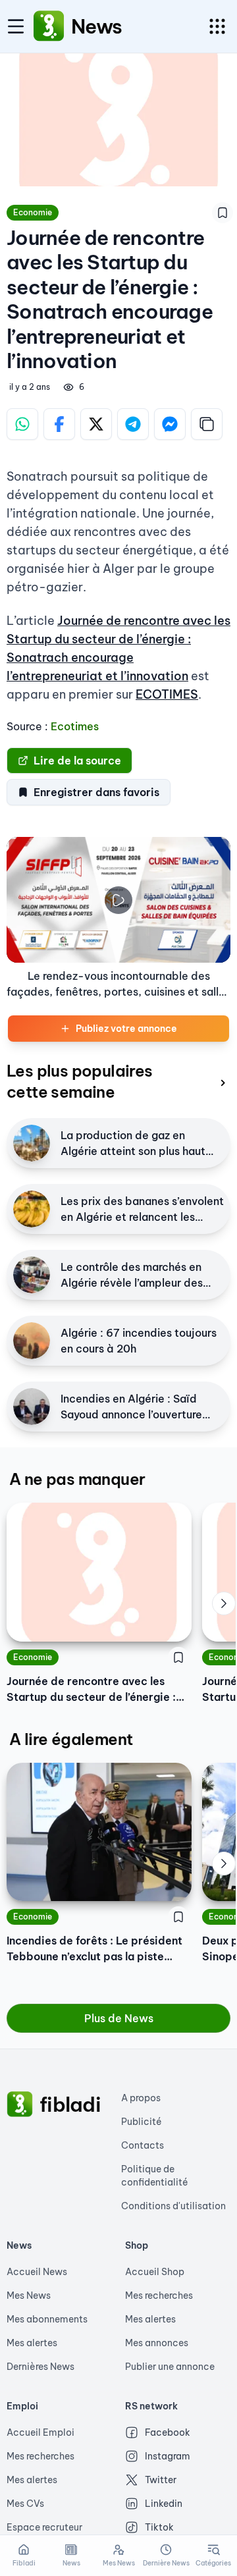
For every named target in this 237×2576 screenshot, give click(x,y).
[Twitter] (96, 424)
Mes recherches (159, 2295)
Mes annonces (157, 2343)
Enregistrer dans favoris (96, 792)
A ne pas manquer (77, 1479)
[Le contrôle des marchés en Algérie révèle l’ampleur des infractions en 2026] (32, 1275)
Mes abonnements (47, 2319)
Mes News (29, 2295)
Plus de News (119, 2018)
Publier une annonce (170, 2367)
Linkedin (164, 2504)
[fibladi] (20, 2105)
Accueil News (37, 2272)
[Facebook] (59, 424)
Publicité (142, 2122)
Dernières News (40, 2367)
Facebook (168, 2432)
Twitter (161, 2480)
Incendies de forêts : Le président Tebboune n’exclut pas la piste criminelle (94, 1949)
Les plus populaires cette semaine (80, 1081)
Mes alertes (32, 2343)
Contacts (143, 2145)
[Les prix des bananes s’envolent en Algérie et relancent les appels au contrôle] (32, 1209)
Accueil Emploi (40, 2432)
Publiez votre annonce (126, 1029)
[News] (49, 26)
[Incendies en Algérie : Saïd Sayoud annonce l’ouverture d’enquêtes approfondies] (32, 1407)
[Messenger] (170, 424)
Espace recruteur (44, 2527)
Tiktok (159, 2527)
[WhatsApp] (22, 424)
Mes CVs (25, 2504)
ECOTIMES (167, 694)
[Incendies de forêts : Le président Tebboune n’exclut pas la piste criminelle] (99, 1832)
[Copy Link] (207, 424)
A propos (141, 2098)
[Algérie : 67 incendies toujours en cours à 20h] (32, 1341)
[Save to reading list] (223, 213)
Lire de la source (77, 761)
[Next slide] (224, 1603)
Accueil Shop (155, 2272)
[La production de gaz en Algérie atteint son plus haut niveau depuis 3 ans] (32, 1143)
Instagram (168, 2456)
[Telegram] (133, 424)
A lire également (71, 1739)
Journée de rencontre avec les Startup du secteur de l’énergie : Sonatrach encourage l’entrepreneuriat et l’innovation (91, 1690)
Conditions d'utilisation (173, 2206)
